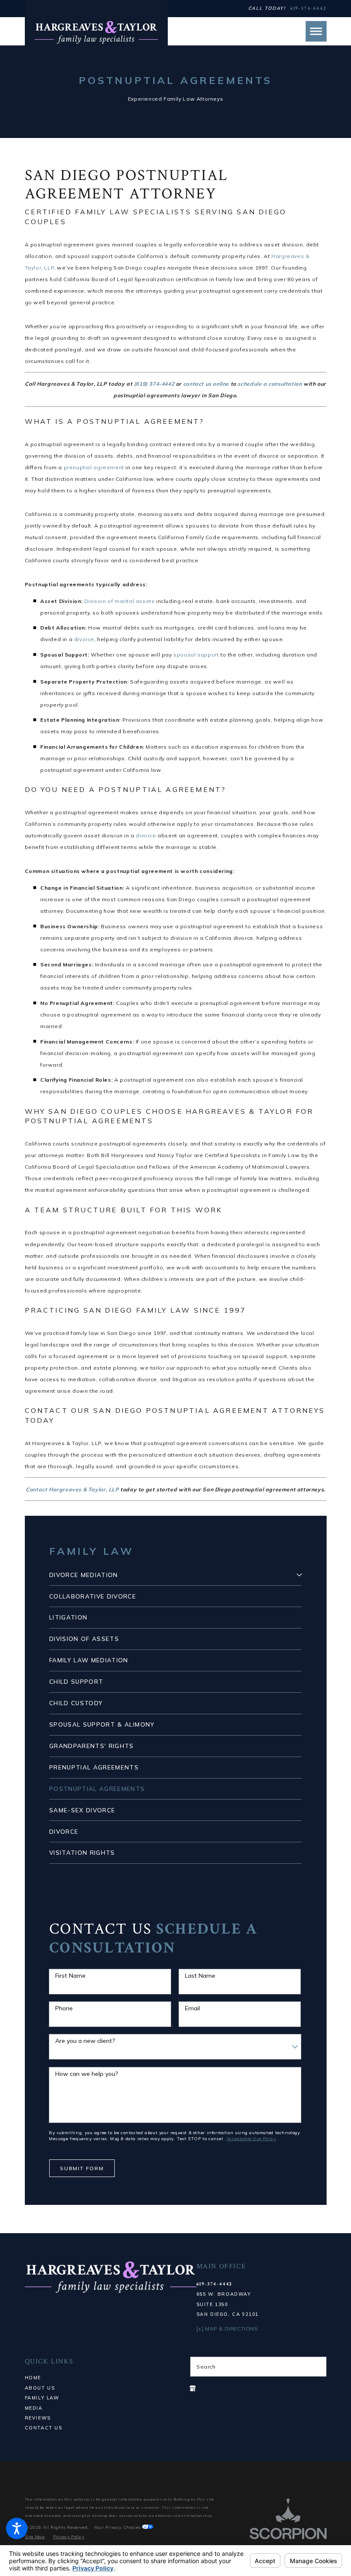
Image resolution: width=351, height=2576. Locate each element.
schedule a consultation (270, 384)
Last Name (200, 1976)
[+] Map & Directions (227, 2329)
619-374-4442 (308, 9)
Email (192, 2008)
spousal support (196, 655)
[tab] (299, 1575)
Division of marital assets (120, 601)
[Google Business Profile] (193, 2388)
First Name (70, 1976)
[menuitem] (171, 1575)
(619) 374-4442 (154, 384)
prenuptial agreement (94, 467)
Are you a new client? (85, 2041)
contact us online (206, 384)
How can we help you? (87, 2074)
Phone (64, 2008)
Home (33, 2378)
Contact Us (44, 2428)
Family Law (42, 2398)
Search (206, 2367)
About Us (40, 2388)
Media (34, 2408)
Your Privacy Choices (118, 2527)
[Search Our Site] (317, 2366)
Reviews (38, 2418)
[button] (17, 2528)
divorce (84, 639)
